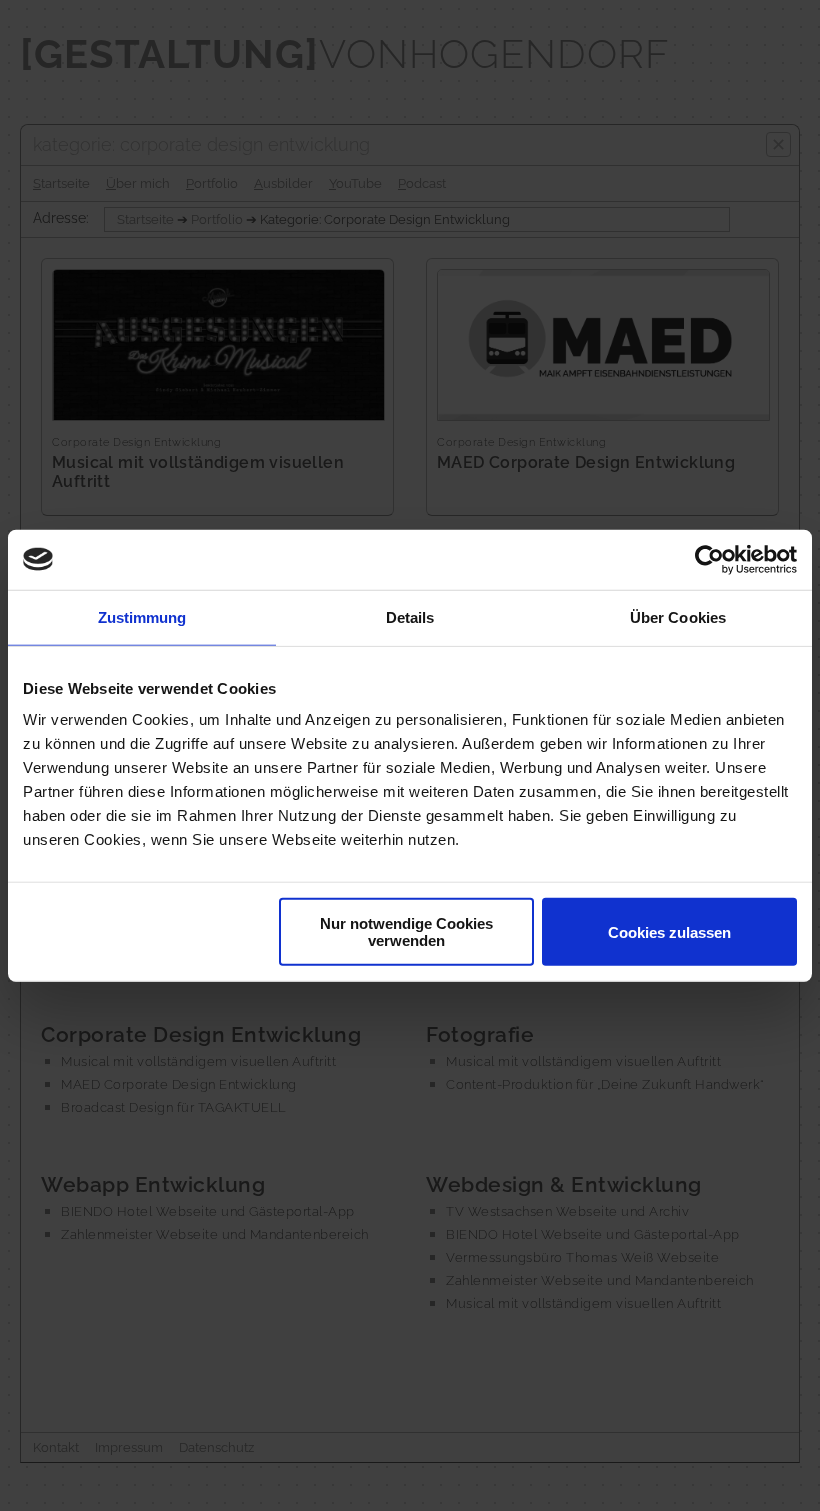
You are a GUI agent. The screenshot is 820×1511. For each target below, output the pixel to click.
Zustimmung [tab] (142, 616)
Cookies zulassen (669, 931)
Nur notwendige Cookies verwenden (406, 932)
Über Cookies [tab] (678, 616)
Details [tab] (410, 616)
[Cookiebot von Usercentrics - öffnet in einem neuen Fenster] (709, 559)
